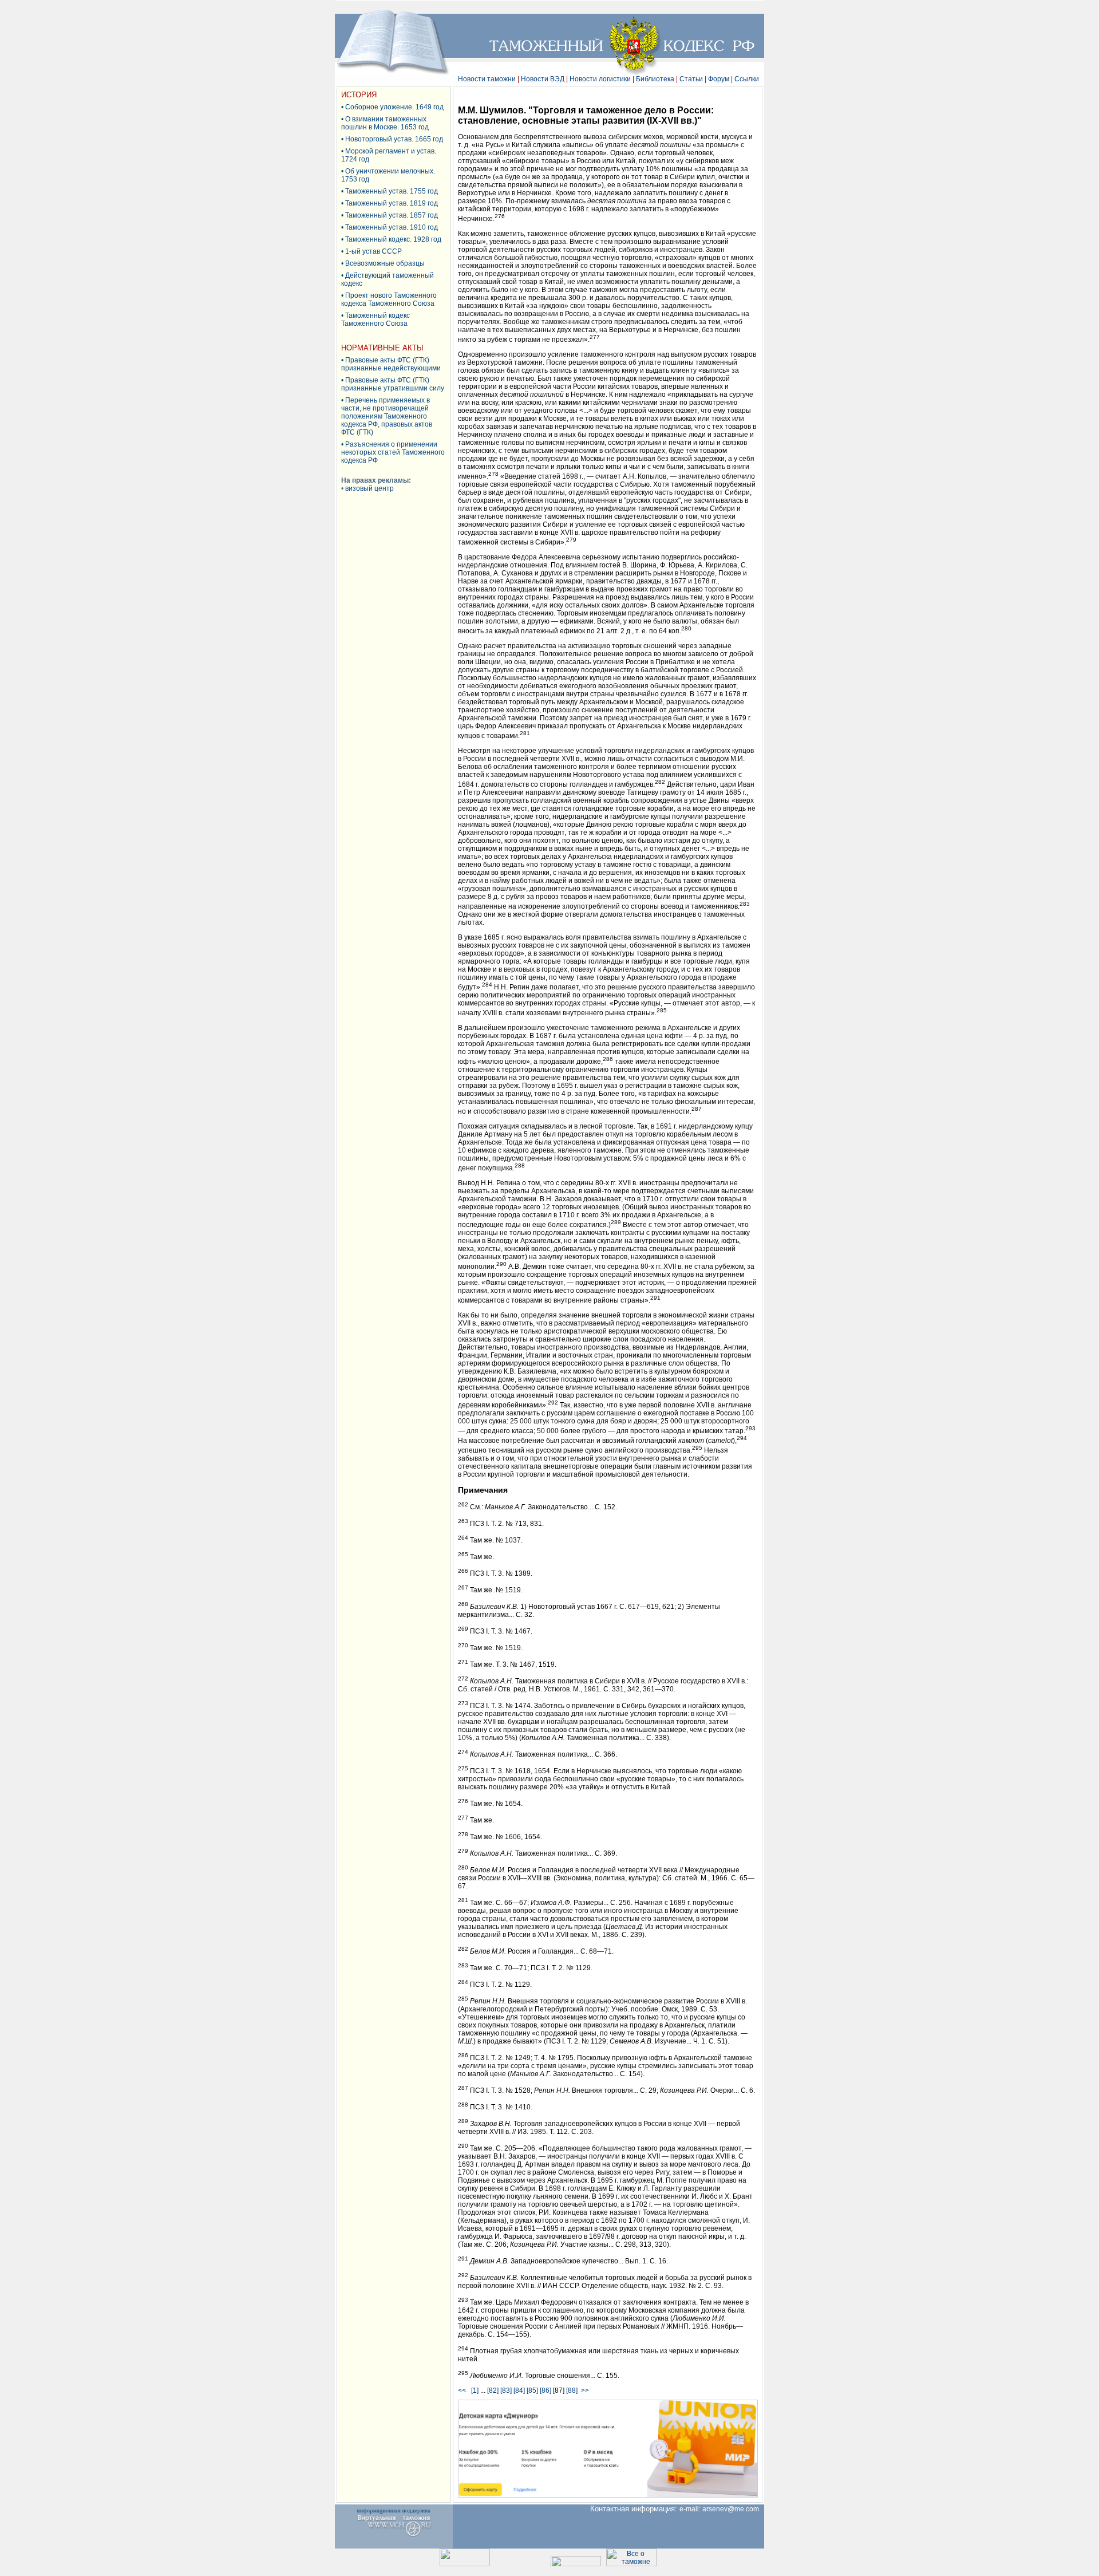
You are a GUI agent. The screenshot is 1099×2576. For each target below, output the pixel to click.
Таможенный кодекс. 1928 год (393, 239)
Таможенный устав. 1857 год (392, 215)
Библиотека (655, 79)
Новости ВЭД (543, 79)
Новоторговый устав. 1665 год (394, 139)
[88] (572, 2390)
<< (464, 2390)
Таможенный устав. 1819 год (392, 203)
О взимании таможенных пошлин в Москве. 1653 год (385, 123)
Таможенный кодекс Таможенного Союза (375, 319)
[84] (519, 2390)
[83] (506, 2390)
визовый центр (369, 488)
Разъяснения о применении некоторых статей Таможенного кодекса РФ (393, 452)
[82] (493, 2390)
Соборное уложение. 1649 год (394, 107)
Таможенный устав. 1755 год (392, 191)
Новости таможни (487, 79)
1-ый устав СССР (373, 251)
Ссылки (747, 79)
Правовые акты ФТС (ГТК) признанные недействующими (391, 364)
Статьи (691, 79)
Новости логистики (600, 79)
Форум (719, 79)
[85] (532, 2390)
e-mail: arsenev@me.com (722, 2509)
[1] (475, 2390)
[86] (545, 2390)
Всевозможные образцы (385, 263)
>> (585, 2390)
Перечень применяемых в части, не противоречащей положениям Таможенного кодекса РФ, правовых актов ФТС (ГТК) (387, 416)
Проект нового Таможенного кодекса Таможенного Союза (389, 299)
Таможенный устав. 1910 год (392, 227)
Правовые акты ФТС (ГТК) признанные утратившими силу (393, 384)
